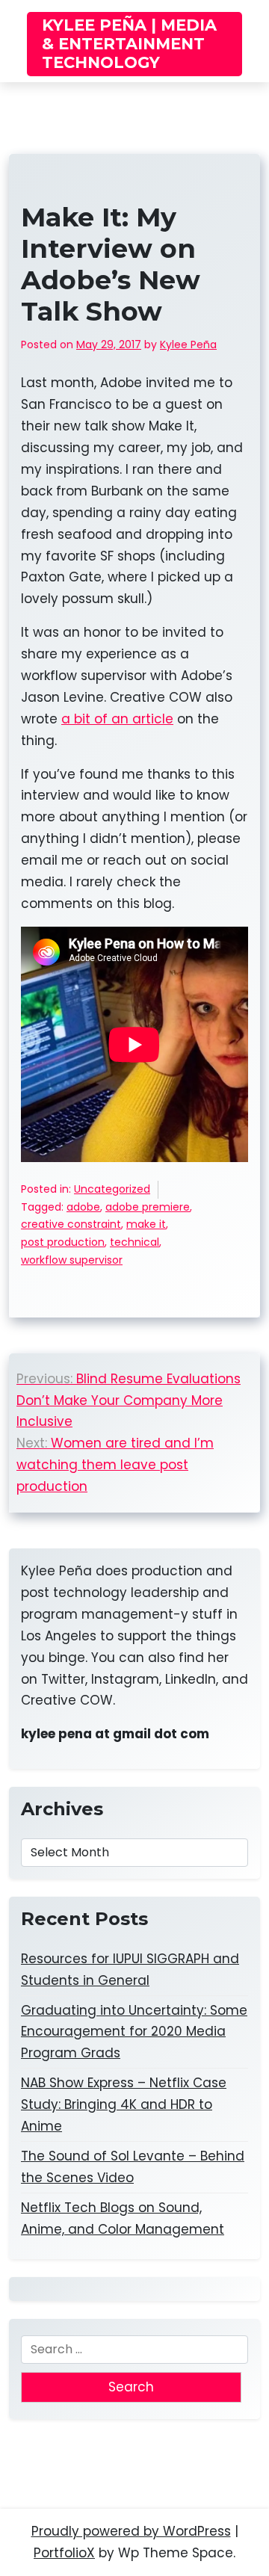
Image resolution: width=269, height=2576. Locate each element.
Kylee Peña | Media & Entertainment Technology (129, 44)
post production (63, 1242)
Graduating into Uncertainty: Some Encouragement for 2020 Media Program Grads (134, 2032)
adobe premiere (148, 1207)
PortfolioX (64, 2553)
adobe (83, 1207)
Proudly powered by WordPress (131, 2531)
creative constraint (71, 1224)
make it (146, 1224)
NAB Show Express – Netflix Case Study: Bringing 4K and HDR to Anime (124, 2104)
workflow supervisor (72, 1260)
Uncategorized (112, 1189)
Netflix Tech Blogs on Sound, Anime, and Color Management (123, 2218)
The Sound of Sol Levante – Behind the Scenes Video (133, 2167)
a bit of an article (117, 719)
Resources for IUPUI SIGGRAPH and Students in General (130, 1970)
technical (134, 1242)
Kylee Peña (188, 345)
